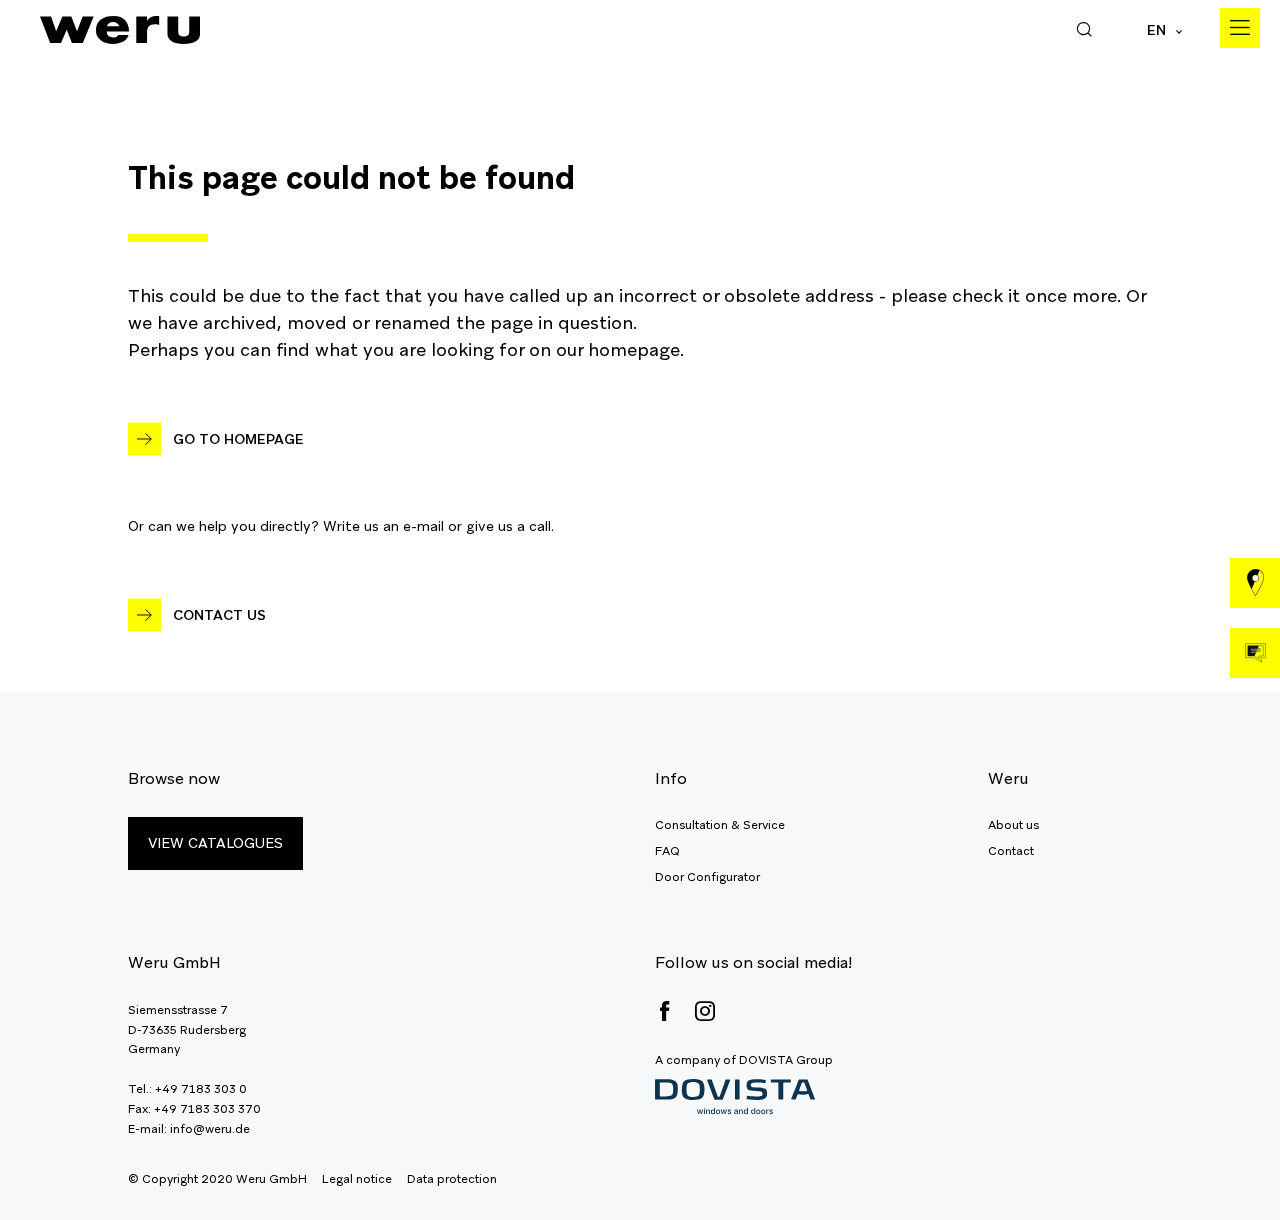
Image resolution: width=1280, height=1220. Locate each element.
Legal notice (357, 1179)
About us (1013, 825)
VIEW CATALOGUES (215, 843)
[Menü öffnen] (1240, 28)
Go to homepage (238, 439)
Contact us (219, 615)
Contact (1011, 851)
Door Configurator (707, 877)
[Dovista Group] (744, 1097)
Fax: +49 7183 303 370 (194, 1109)
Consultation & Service (720, 825)
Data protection (452, 1179)
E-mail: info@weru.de (189, 1129)
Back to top (1220, 1160)
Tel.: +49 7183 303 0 (187, 1089)
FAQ (667, 851)
